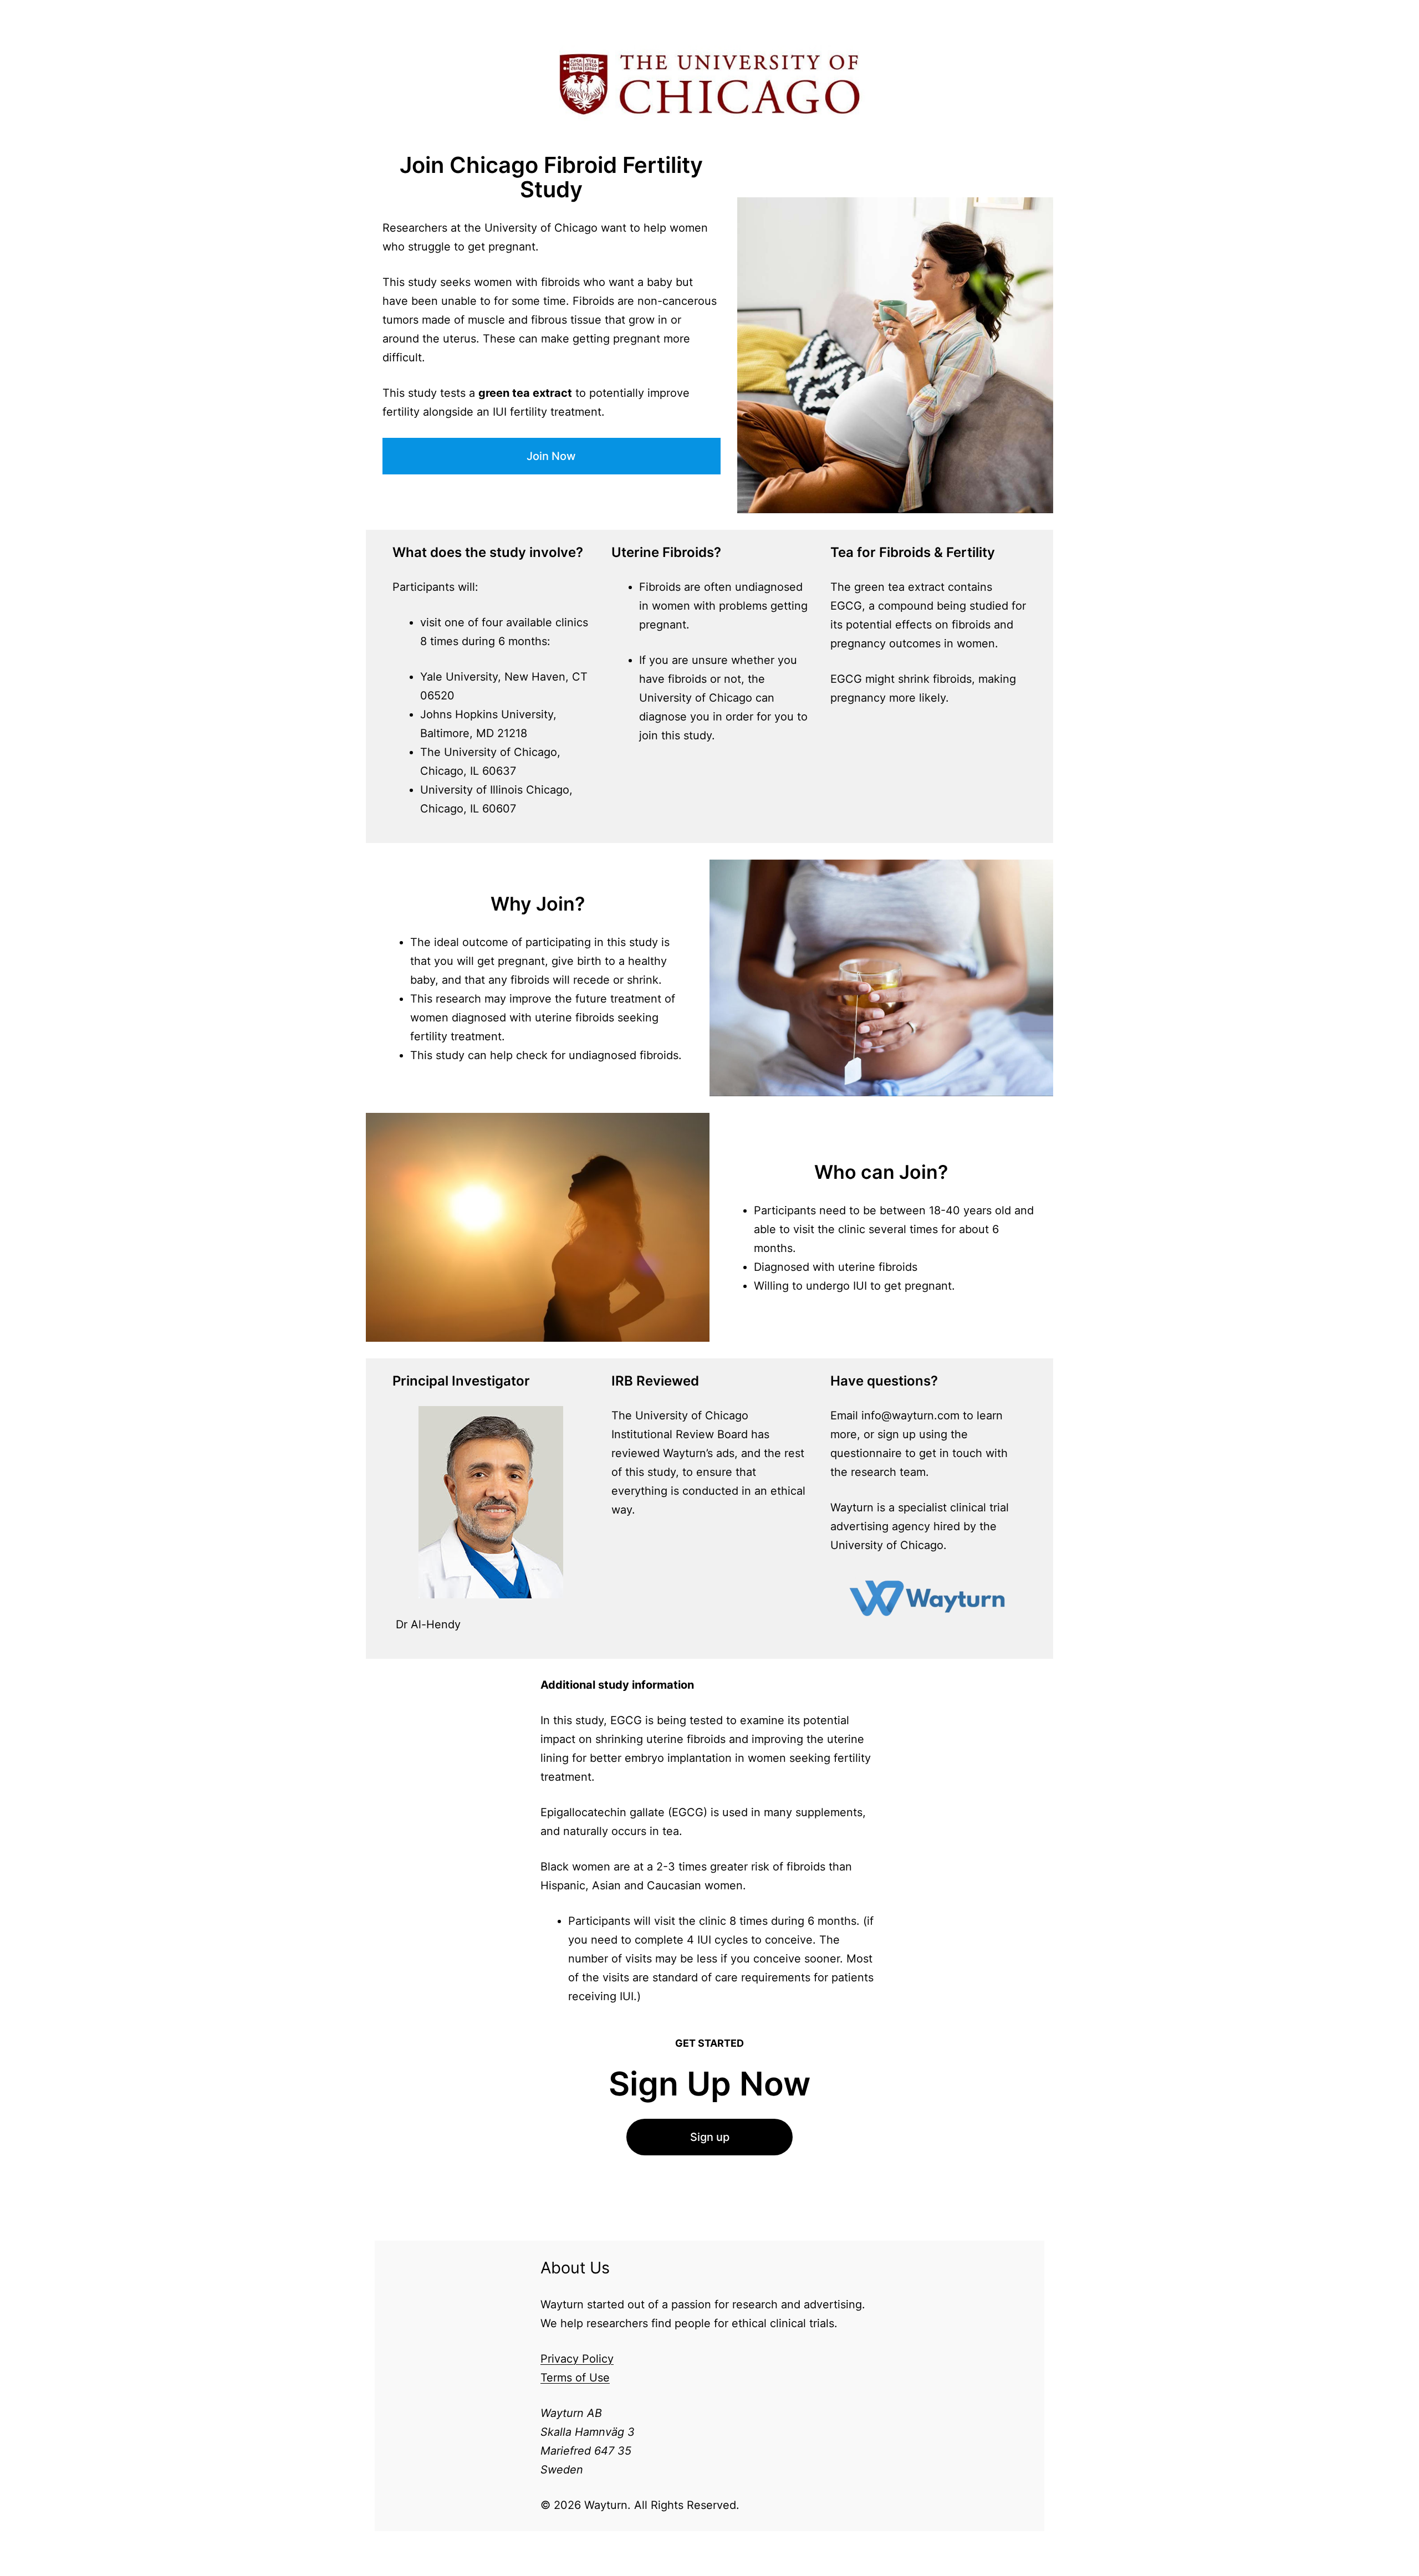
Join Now (551, 456)
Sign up (710, 2137)
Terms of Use (575, 2378)
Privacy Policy (577, 2359)
